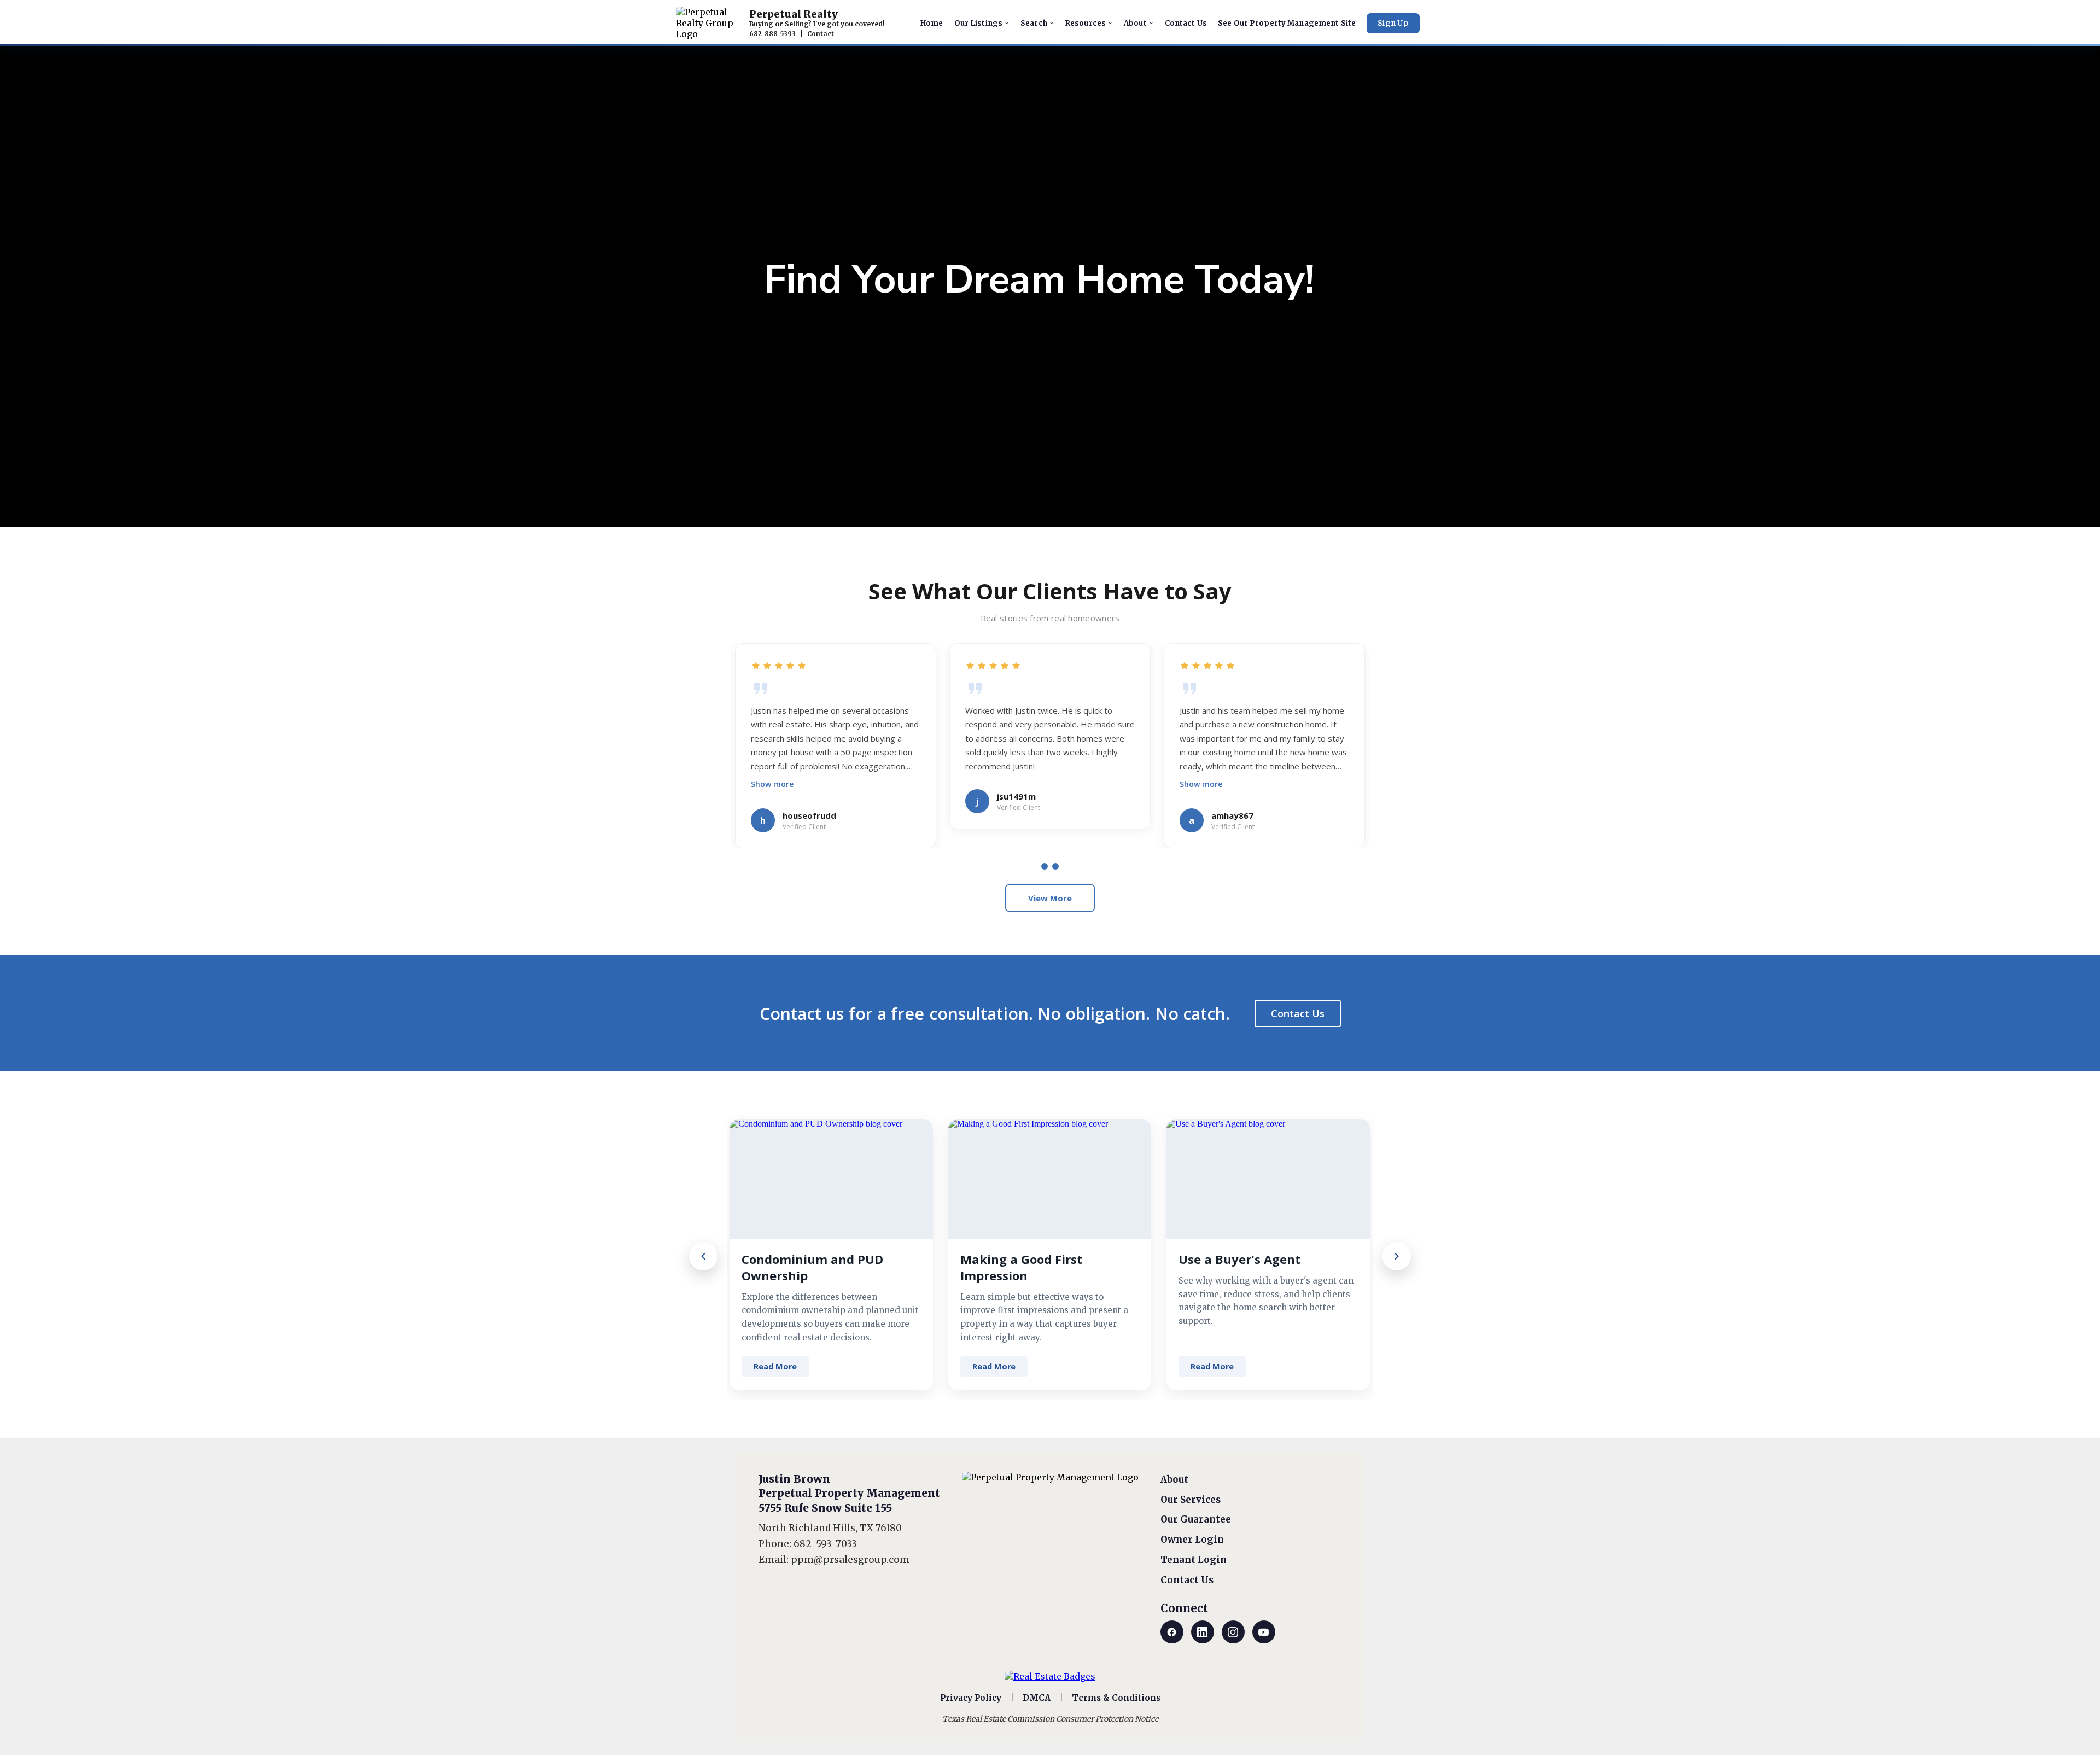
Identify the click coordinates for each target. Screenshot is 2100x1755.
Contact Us (1298, 1013)
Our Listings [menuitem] (979, 23)
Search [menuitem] (1034, 23)
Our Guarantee (1196, 1519)
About (1174, 1479)
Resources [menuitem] (1086, 23)
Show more (772, 784)
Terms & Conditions (1116, 1698)
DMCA (1037, 1698)
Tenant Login (1194, 1560)
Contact (821, 34)
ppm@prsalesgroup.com (850, 1560)
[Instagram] (1233, 1632)
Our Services (1191, 1500)
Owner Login (1192, 1540)
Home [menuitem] (932, 23)
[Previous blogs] (703, 1256)
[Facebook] (1172, 1632)
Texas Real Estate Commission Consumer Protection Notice (1050, 1719)
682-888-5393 (772, 34)
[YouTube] (1264, 1632)
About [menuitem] (1135, 23)
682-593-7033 (825, 1544)
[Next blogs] (1397, 1256)
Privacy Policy (971, 1698)
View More (1050, 898)
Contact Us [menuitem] (1186, 23)
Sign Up (1393, 23)
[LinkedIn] (1203, 1632)
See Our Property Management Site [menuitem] (1287, 23)
